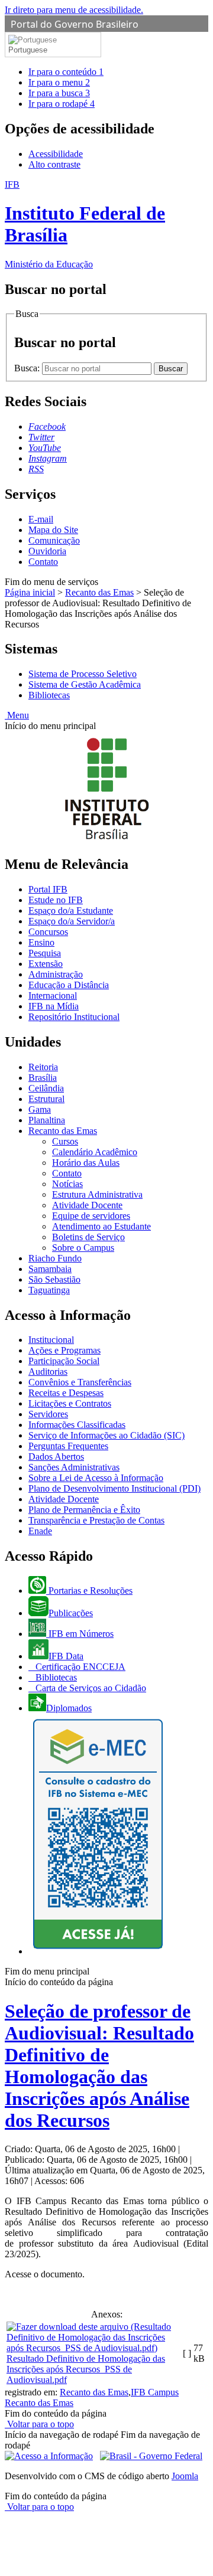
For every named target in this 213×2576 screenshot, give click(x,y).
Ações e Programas (64, 1350)
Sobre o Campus (83, 1248)
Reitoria (43, 1067)
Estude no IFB (56, 900)
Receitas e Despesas (66, 1393)
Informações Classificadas (77, 1425)
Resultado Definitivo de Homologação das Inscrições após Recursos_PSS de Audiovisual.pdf (86, 2369)
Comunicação (54, 540)
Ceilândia (46, 1088)
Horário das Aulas (86, 1163)
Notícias (67, 1184)
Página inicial (30, 592)
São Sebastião (54, 1279)
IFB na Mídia (54, 1006)
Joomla (185, 2476)
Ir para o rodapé (62, 104)
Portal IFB (48, 889)
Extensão (46, 964)
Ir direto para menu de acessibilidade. (74, 10)
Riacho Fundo (55, 1258)
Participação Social (64, 1361)
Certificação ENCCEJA (79, 1667)
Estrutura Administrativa (97, 1194)
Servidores (48, 1414)
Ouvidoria (47, 551)
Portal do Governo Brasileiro (75, 24)
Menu (17, 715)
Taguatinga (49, 1290)
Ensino (41, 942)
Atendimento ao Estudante (101, 1226)
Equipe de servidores (91, 1216)
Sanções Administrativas (74, 1467)
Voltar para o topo (39, 2424)
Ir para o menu (59, 82)
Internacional (53, 996)
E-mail (41, 519)
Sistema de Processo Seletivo (83, 674)
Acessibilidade (56, 154)
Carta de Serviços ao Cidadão (90, 1688)
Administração (56, 974)
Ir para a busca (59, 93)
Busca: (28, 368)
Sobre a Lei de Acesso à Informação (96, 1478)
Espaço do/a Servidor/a (72, 921)
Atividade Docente (87, 1205)
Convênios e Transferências (80, 1382)
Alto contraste (54, 164)
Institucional (51, 1340)
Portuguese (28, 50)
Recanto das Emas (99, 592)
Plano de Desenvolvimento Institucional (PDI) (114, 1488)
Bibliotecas (49, 695)
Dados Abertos (56, 1457)
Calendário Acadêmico (95, 1152)
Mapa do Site (53, 530)
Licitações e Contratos (70, 1403)
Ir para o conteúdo (66, 72)
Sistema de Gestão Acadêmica (85, 684)
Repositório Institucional (74, 1017)
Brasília (43, 1078)
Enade (40, 1531)
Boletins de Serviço (88, 1237)
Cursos (65, 1141)
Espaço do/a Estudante (71, 911)
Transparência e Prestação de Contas (96, 1520)
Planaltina (47, 1120)
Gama (40, 1109)
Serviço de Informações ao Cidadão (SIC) (106, 1435)
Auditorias (48, 1372)
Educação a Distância (69, 985)
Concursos (48, 932)
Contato (43, 562)
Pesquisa (45, 953)
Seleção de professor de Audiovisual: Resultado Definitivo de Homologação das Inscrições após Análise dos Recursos (99, 2066)
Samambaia (50, 1269)
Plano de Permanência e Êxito (84, 1510)
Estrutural (46, 1099)
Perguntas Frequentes (68, 1446)
